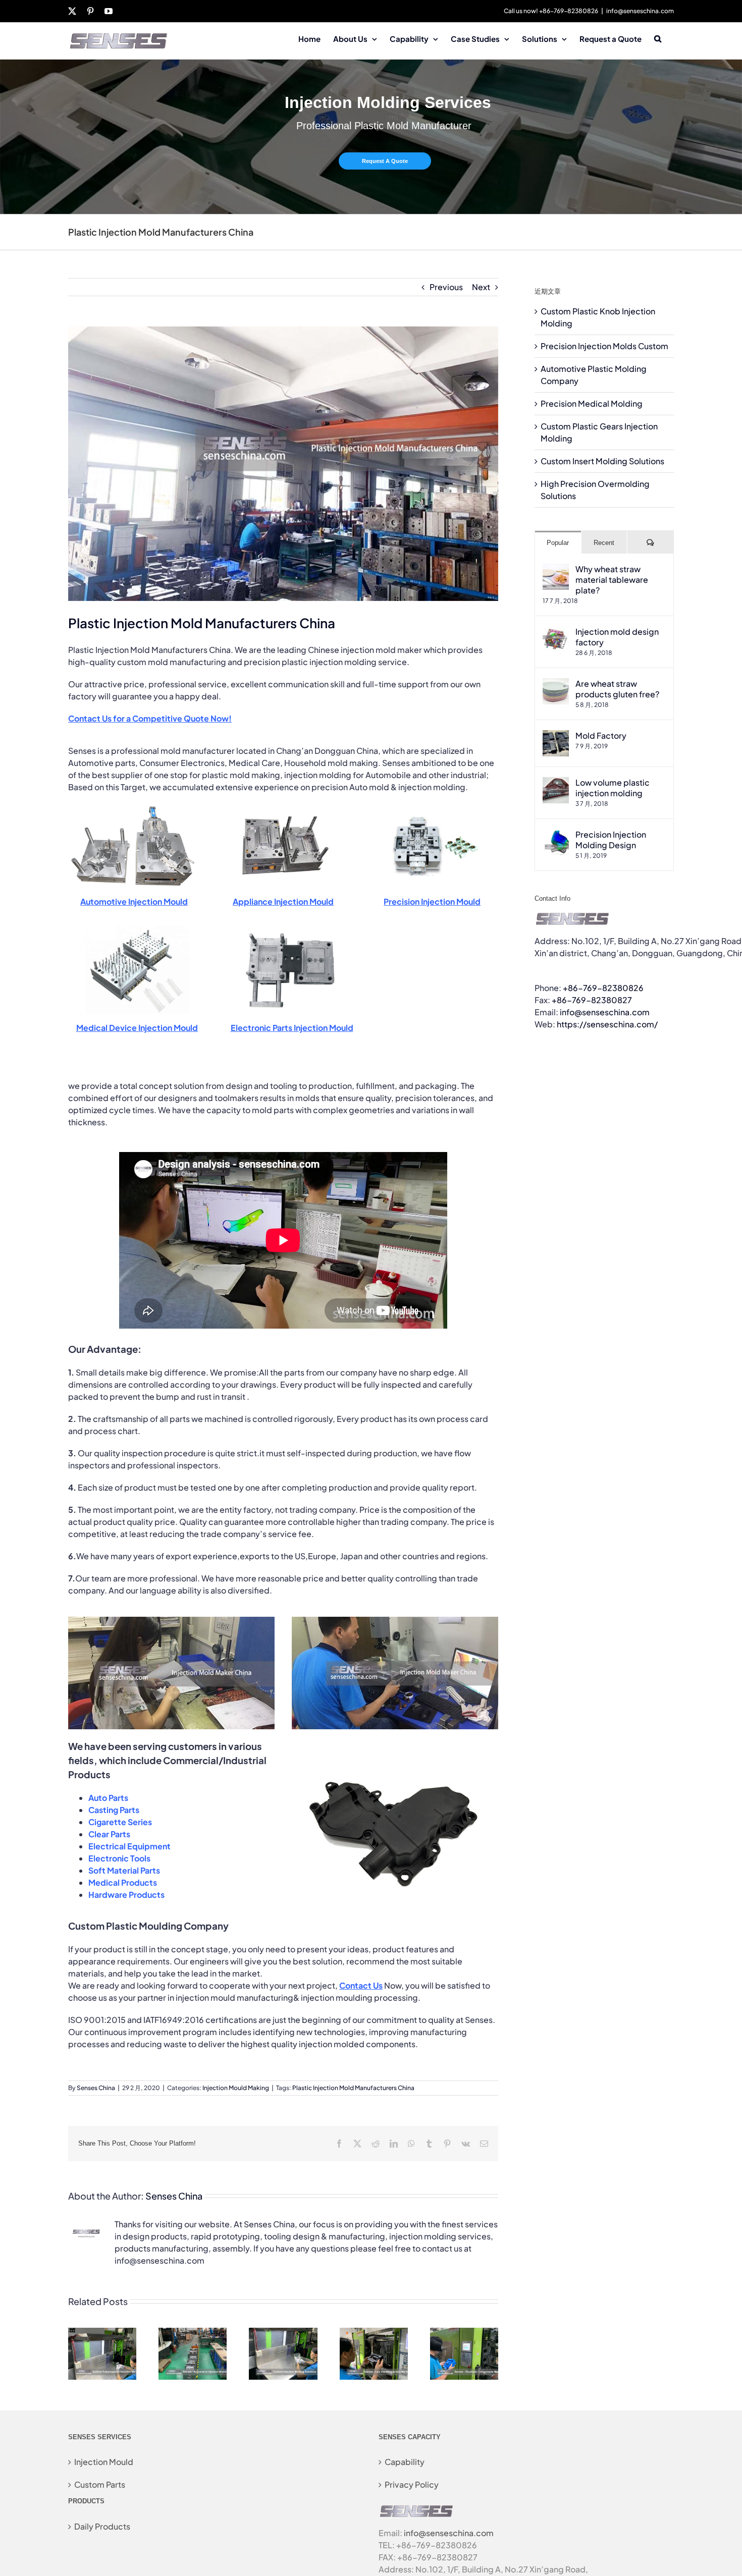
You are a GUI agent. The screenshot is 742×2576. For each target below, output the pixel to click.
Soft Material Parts (124, 1870)
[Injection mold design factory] (556, 632)
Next (481, 287)
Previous (446, 287)
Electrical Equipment (129, 1846)
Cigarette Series (120, 1822)
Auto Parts (108, 1798)
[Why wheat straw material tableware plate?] (556, 569)
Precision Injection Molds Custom (604, 346)
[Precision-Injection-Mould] (432, 807)
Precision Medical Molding (592, 403)
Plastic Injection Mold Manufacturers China (353, 2088)
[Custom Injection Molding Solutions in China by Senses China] (283, 2333)
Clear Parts (109, 1834)
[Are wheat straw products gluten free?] (556, 684)
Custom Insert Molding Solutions (602, 461)
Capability (405, 2462)
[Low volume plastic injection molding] (556, 783)
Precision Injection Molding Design (611, 840)
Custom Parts (100, 2484)
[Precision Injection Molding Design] (556, 835)
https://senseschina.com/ (607, 1024)
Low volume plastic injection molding (613, 788)
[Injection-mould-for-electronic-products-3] (292, 930)
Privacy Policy (412, 2484)
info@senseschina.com (640, 11)
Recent (604, 543)
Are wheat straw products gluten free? (617, 689)
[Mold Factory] (556, 736)
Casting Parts (114, 1810)
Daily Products (102, 2526)
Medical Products (123, 1882)
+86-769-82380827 (592, 1000)
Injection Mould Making (236, 2088)
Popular (558, 543)
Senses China (96, 2088)
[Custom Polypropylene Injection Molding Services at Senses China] (102, 2333)
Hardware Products (126, 1895)
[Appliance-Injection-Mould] (283, 807)
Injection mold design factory (617, 637)
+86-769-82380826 (603, 988)
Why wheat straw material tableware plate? (612, 580)
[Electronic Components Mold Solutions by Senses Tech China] (464, 2333)
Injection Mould (104, 2462)
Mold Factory (601, 735)
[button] (658, 38)
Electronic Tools (119, 1858)
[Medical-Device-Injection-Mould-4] (137, 930)
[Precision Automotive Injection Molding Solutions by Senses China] (193, 2333)
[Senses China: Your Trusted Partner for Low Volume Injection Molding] (374, 2333)
